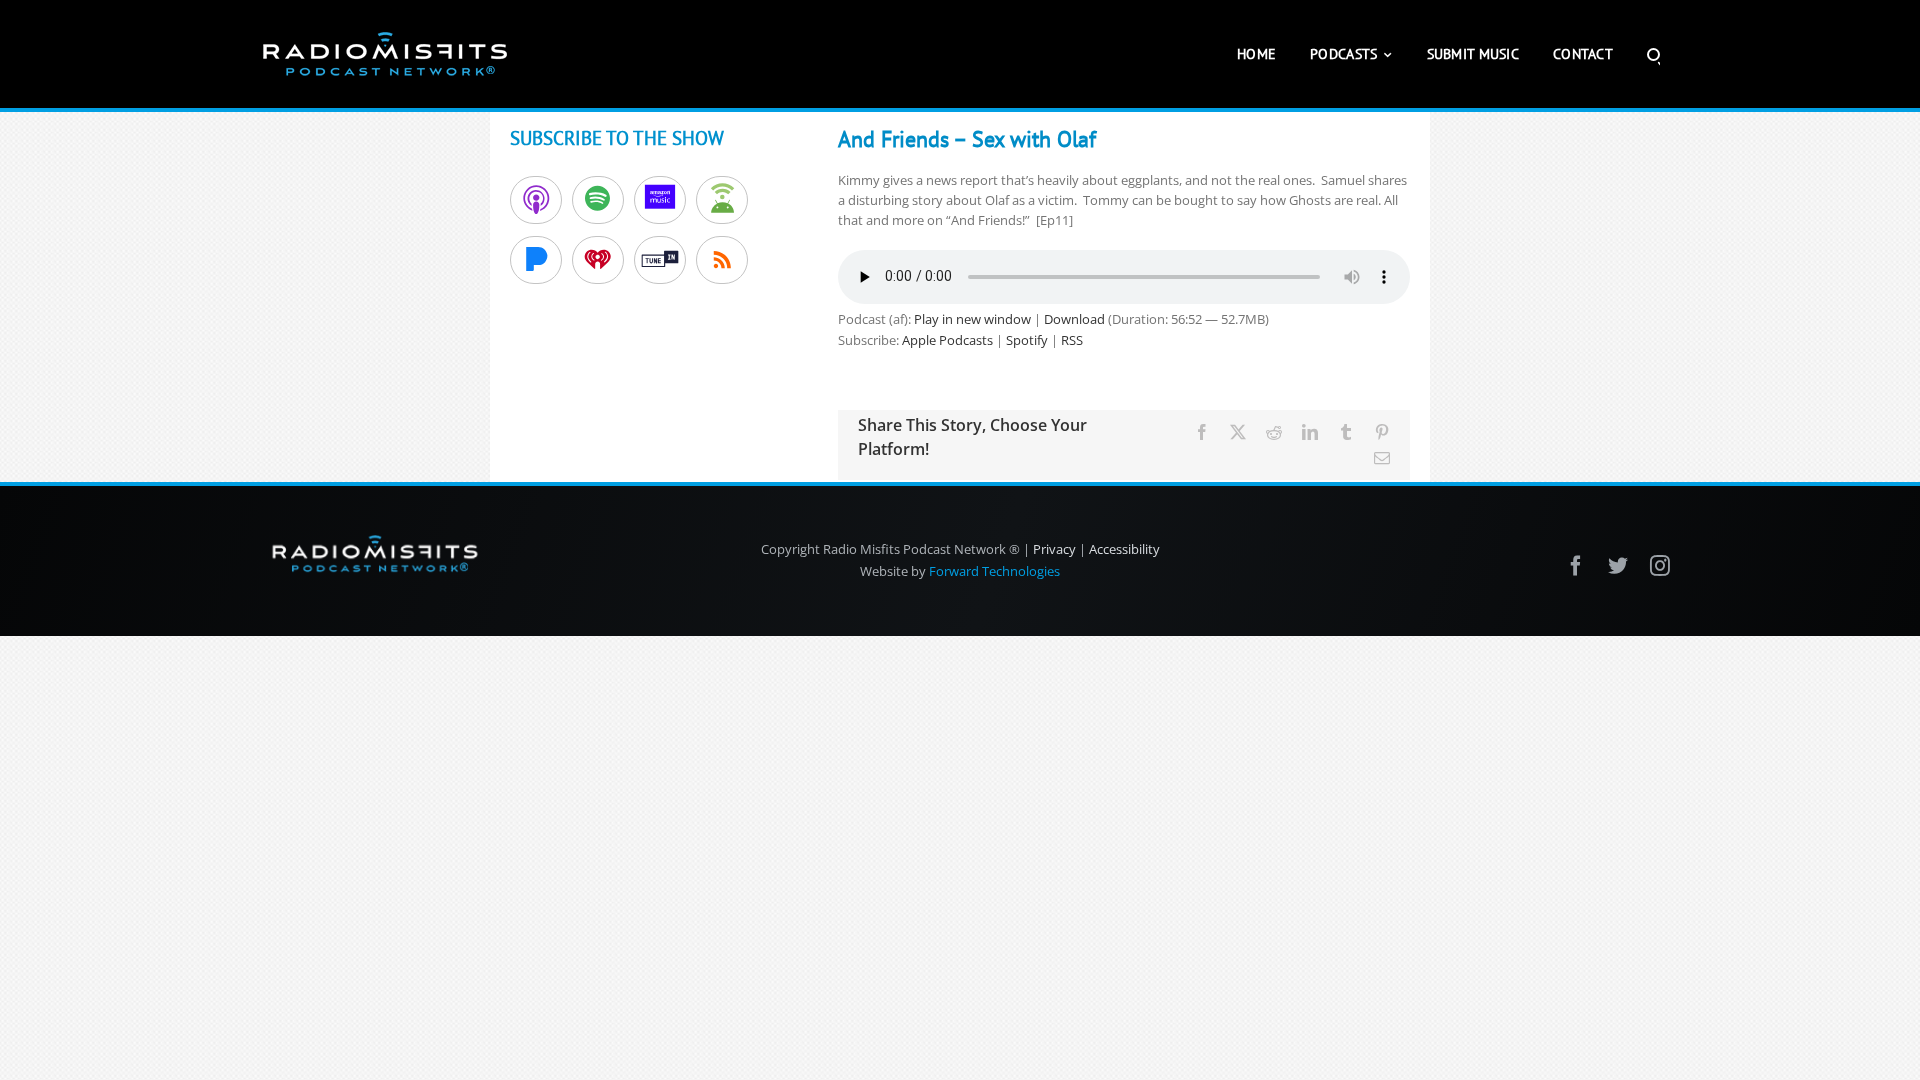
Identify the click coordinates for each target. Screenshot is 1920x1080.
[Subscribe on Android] (722, 200)
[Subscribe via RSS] (722, 260)
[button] (1653, 54)
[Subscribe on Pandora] (536, 260)
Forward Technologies (994, 571)
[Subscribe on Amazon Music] (660, 200)
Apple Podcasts (947, 340)
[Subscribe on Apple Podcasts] (536, 200)
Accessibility (1124, 549)
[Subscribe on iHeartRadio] (598, 260)
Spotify (1027, 340)
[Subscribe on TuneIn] (660, 260)
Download (1074, 319)
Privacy (1054, 549)
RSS (1072, 340)
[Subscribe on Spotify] (598, 200)
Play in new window (972, 319)
